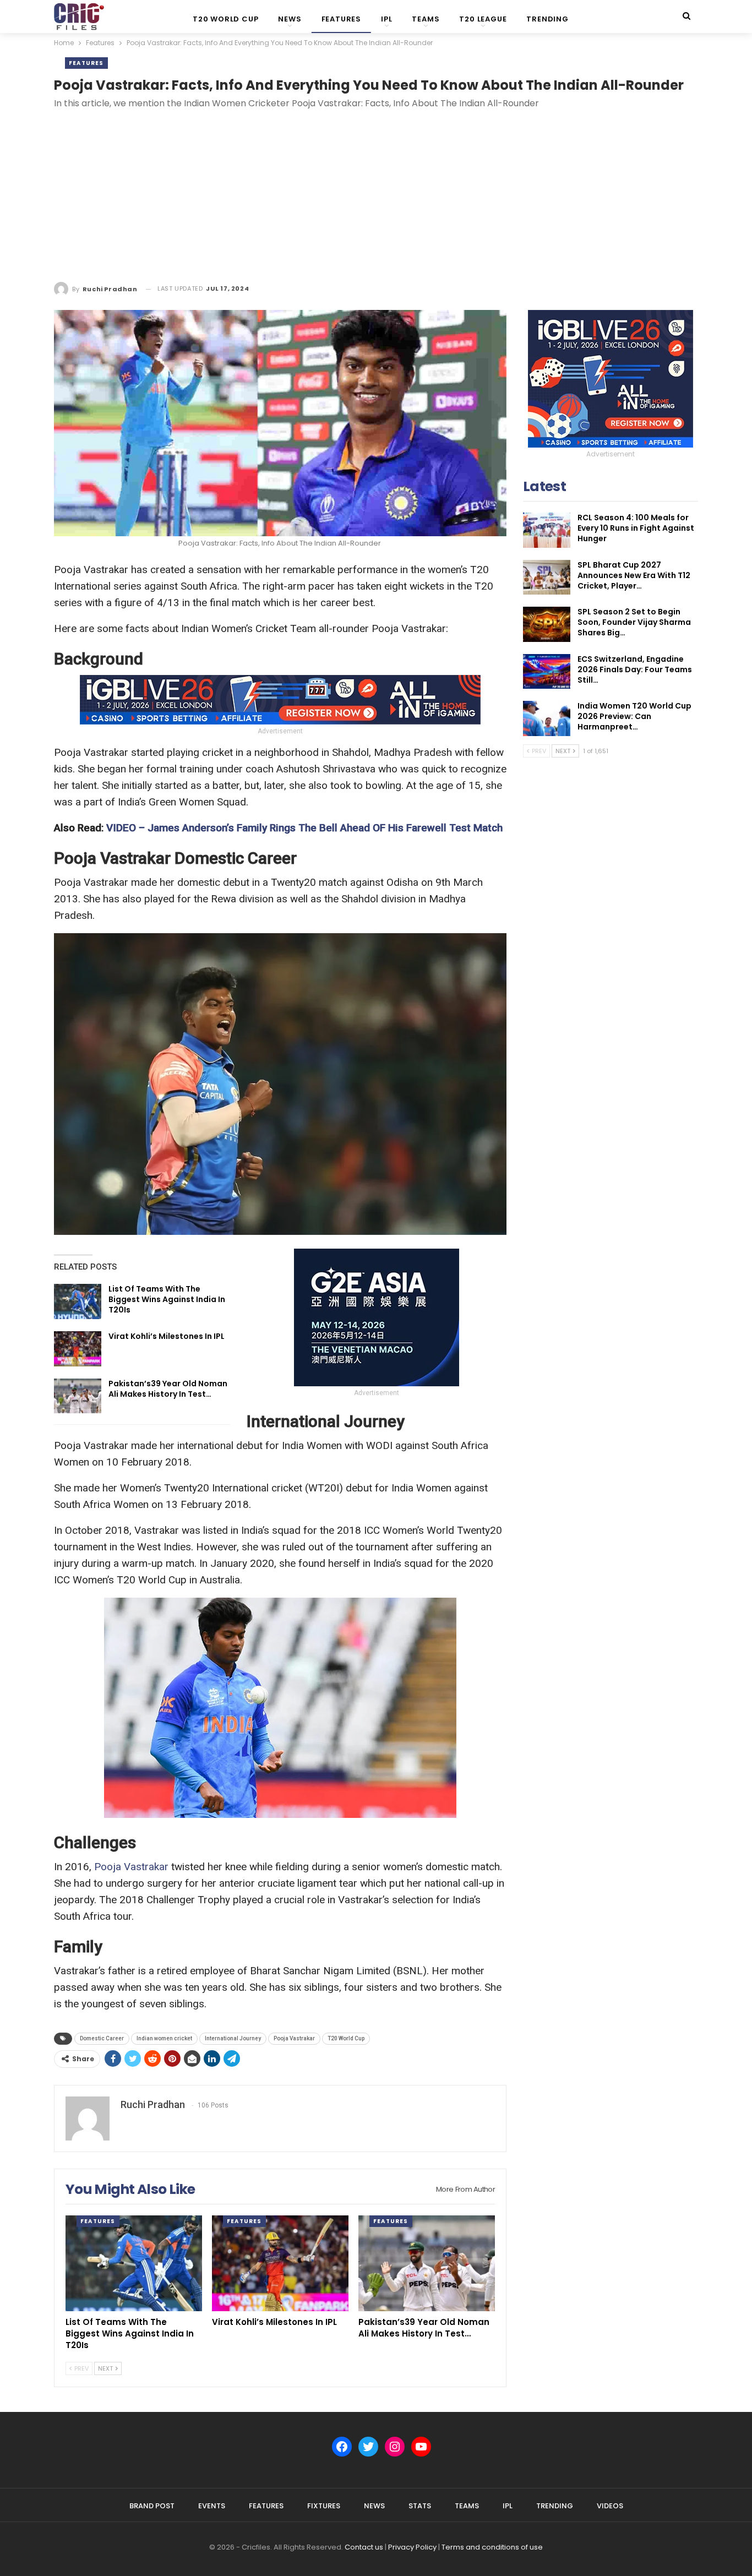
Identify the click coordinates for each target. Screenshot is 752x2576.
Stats (420, 2506)
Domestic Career (102, 2038)
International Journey (233, 2038)
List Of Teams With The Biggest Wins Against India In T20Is (167, 1299)
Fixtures (324, 2506)
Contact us (364, 2547)
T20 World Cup (225, 19)
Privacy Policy (412, 2547)
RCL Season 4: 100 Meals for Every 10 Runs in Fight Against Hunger (636, 528)
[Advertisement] (376, 198)
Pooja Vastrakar (131, 1867)
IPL (386, 19)
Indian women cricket (164, 2038)
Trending (547, 19)
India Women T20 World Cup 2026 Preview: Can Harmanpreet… (634, 716)
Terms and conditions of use (492, 2547)
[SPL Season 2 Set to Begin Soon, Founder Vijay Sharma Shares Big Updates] (547, 624)
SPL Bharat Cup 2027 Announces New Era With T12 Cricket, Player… (634, 575)
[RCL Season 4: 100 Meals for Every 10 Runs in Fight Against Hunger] (547, 530)
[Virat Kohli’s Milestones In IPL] (78, 1349)
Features (341, 19)
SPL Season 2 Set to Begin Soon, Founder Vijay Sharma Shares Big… (634, 622)
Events (212, 2506)
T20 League (483, 19)
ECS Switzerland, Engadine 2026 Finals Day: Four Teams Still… (635, 669)
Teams (426, 19)
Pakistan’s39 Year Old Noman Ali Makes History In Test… (168, 1389)
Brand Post (152, 2506)
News (290, 19)
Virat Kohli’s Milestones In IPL (167, 1336)
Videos (610, 2506)
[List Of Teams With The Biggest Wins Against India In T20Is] (78, 1301)
